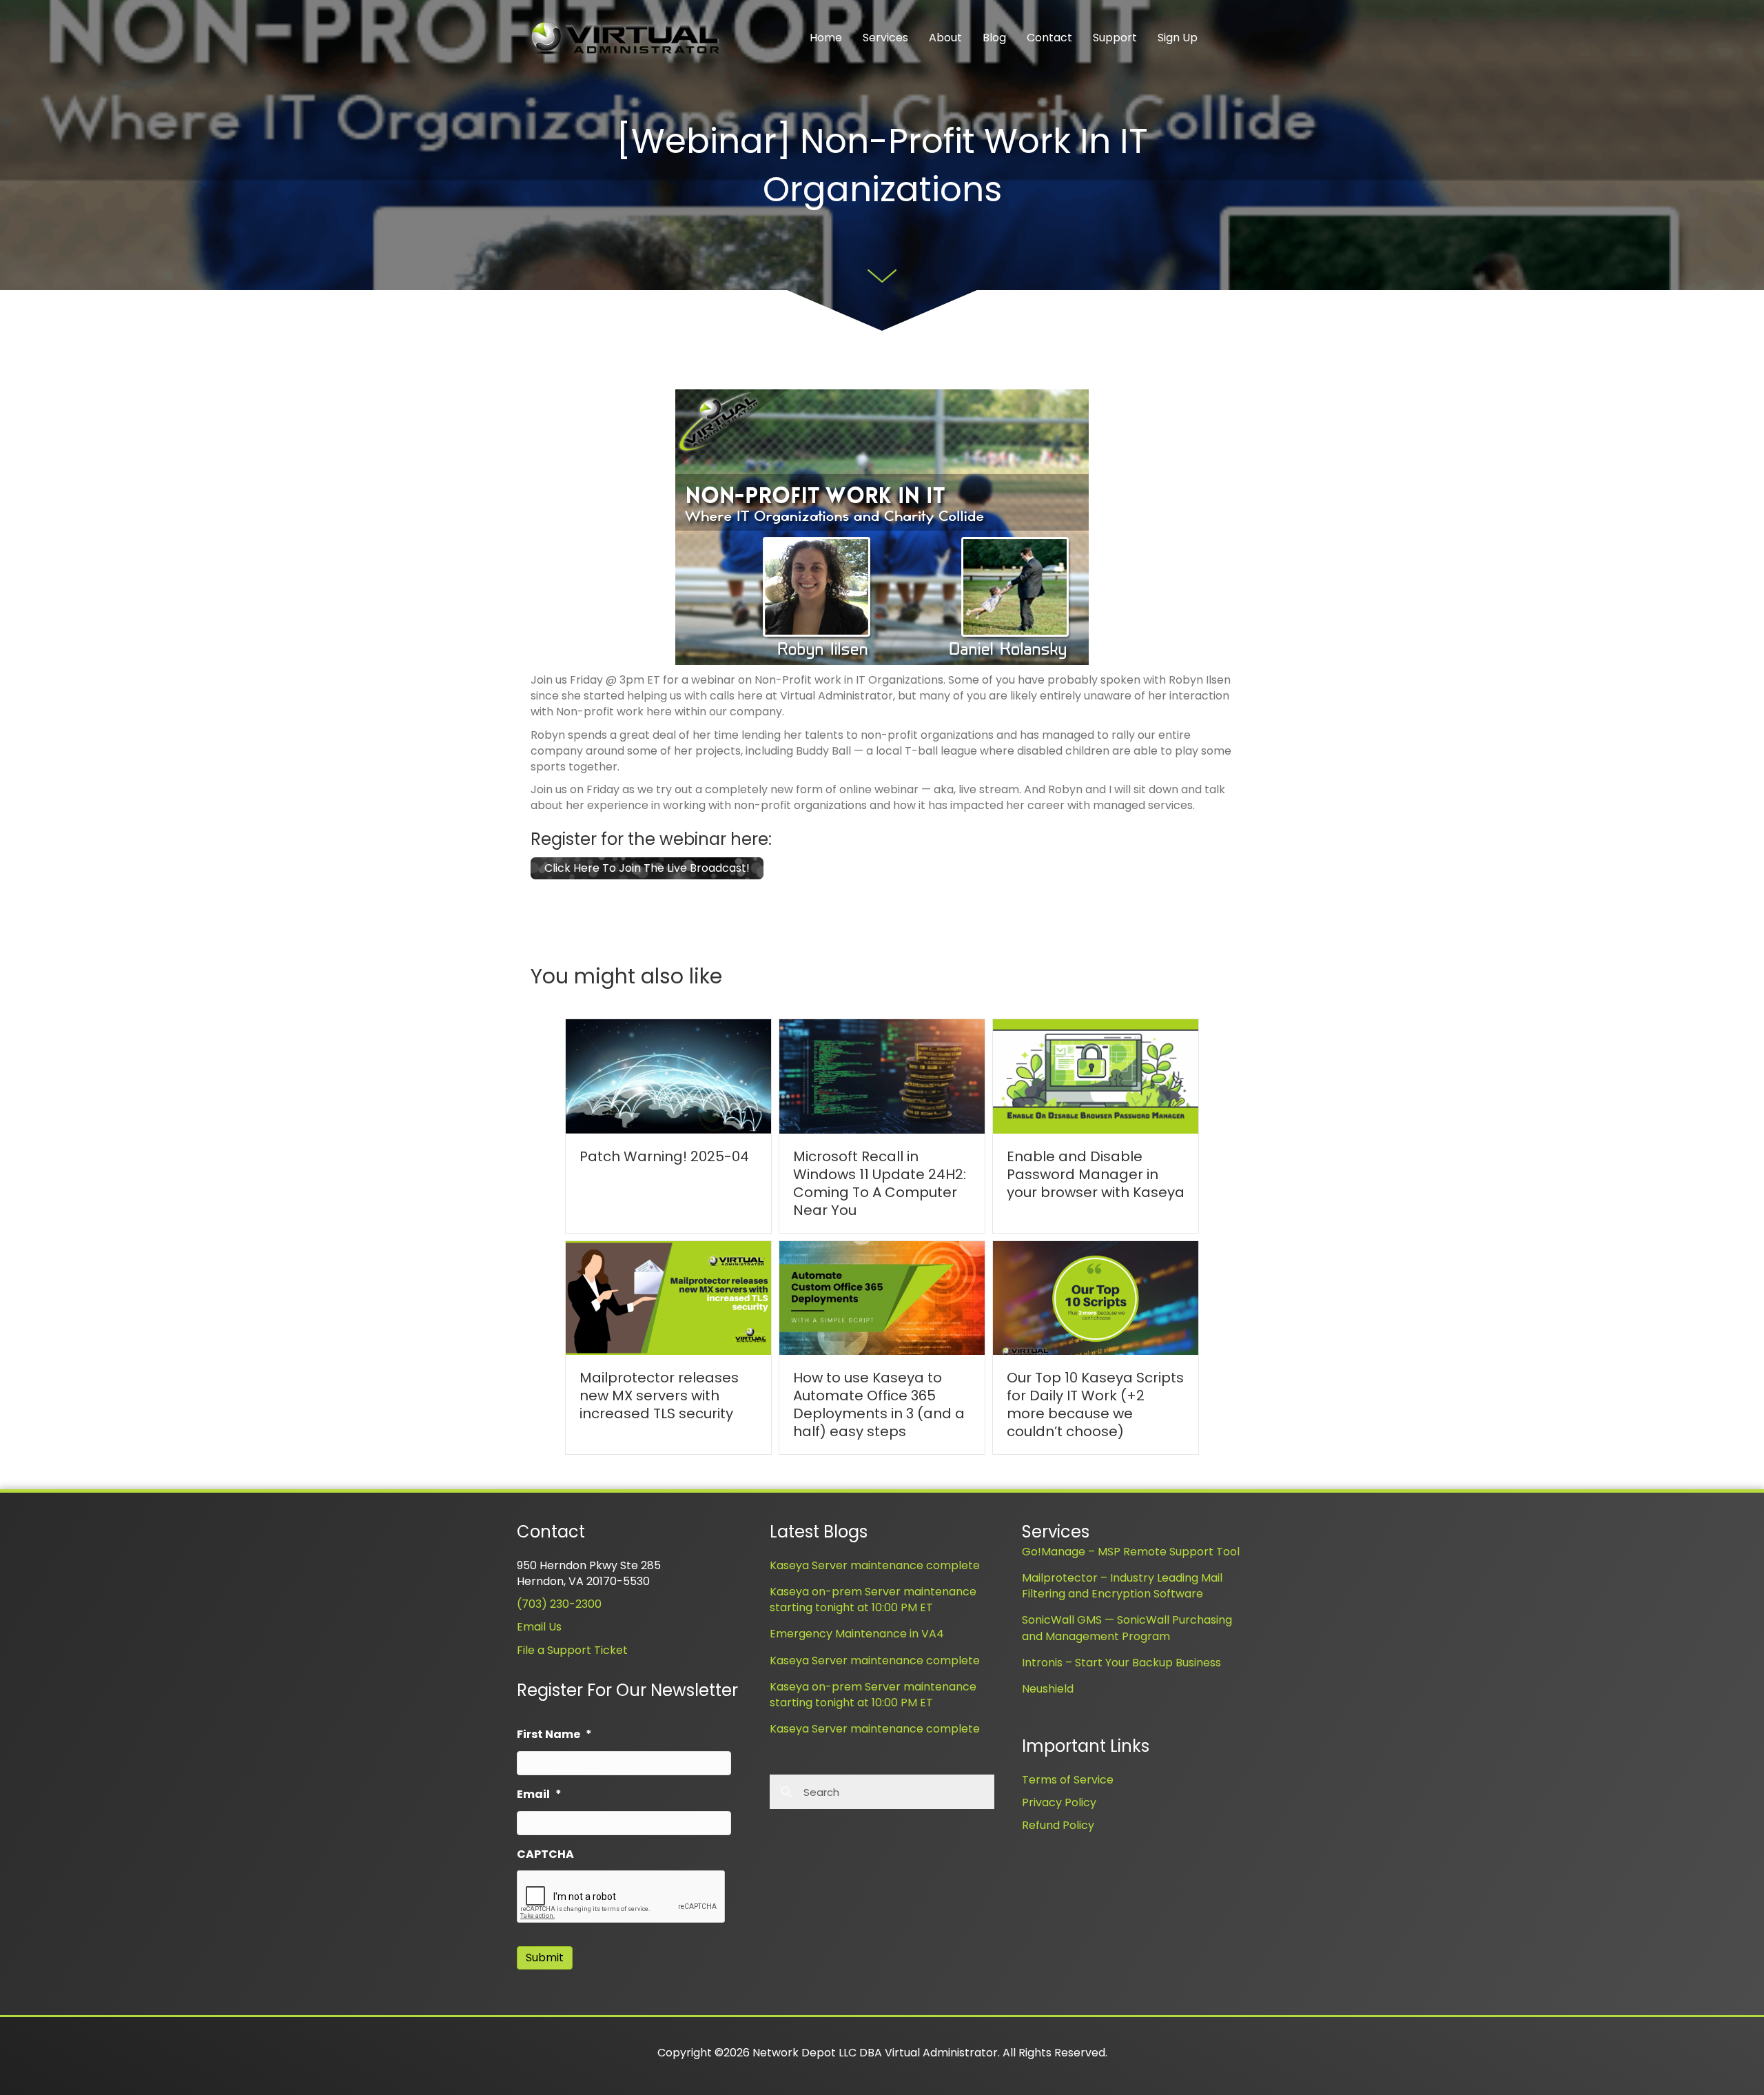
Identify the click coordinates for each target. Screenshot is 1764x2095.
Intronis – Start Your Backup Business (1121, 1663)
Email (539, 1795)
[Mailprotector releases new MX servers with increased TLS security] (668, 1297)
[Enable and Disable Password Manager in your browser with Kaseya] (1096, 1075)
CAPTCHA (545, 1855)
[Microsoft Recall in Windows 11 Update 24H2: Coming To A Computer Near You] (882, 1075)
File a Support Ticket (572, 1650)
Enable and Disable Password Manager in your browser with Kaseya (1096, 1174)
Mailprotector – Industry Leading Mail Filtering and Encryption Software (1122, 1586)
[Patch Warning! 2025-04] (668, 1075)
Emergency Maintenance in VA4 (857, 1634)
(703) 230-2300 (559, 1604)
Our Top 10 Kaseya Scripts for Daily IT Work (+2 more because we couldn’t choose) (1095, 1404)
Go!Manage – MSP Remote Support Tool (1131, 1552)
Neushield (1048, 1689)
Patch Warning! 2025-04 (664, 1156)
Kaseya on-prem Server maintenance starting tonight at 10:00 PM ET (873, 1600)
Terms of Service (1068, 1780)
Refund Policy (1058, 1825)
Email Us (539, 1627)
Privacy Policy (1059, 1802)
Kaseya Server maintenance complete (875, 1565)
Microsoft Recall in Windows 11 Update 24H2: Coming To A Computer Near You (880, 1183)
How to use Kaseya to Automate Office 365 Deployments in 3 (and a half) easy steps (879, 1404)
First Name (554, 1735)
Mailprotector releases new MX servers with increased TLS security (659, 1396)
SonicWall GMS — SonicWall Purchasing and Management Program (1127, 1628)
